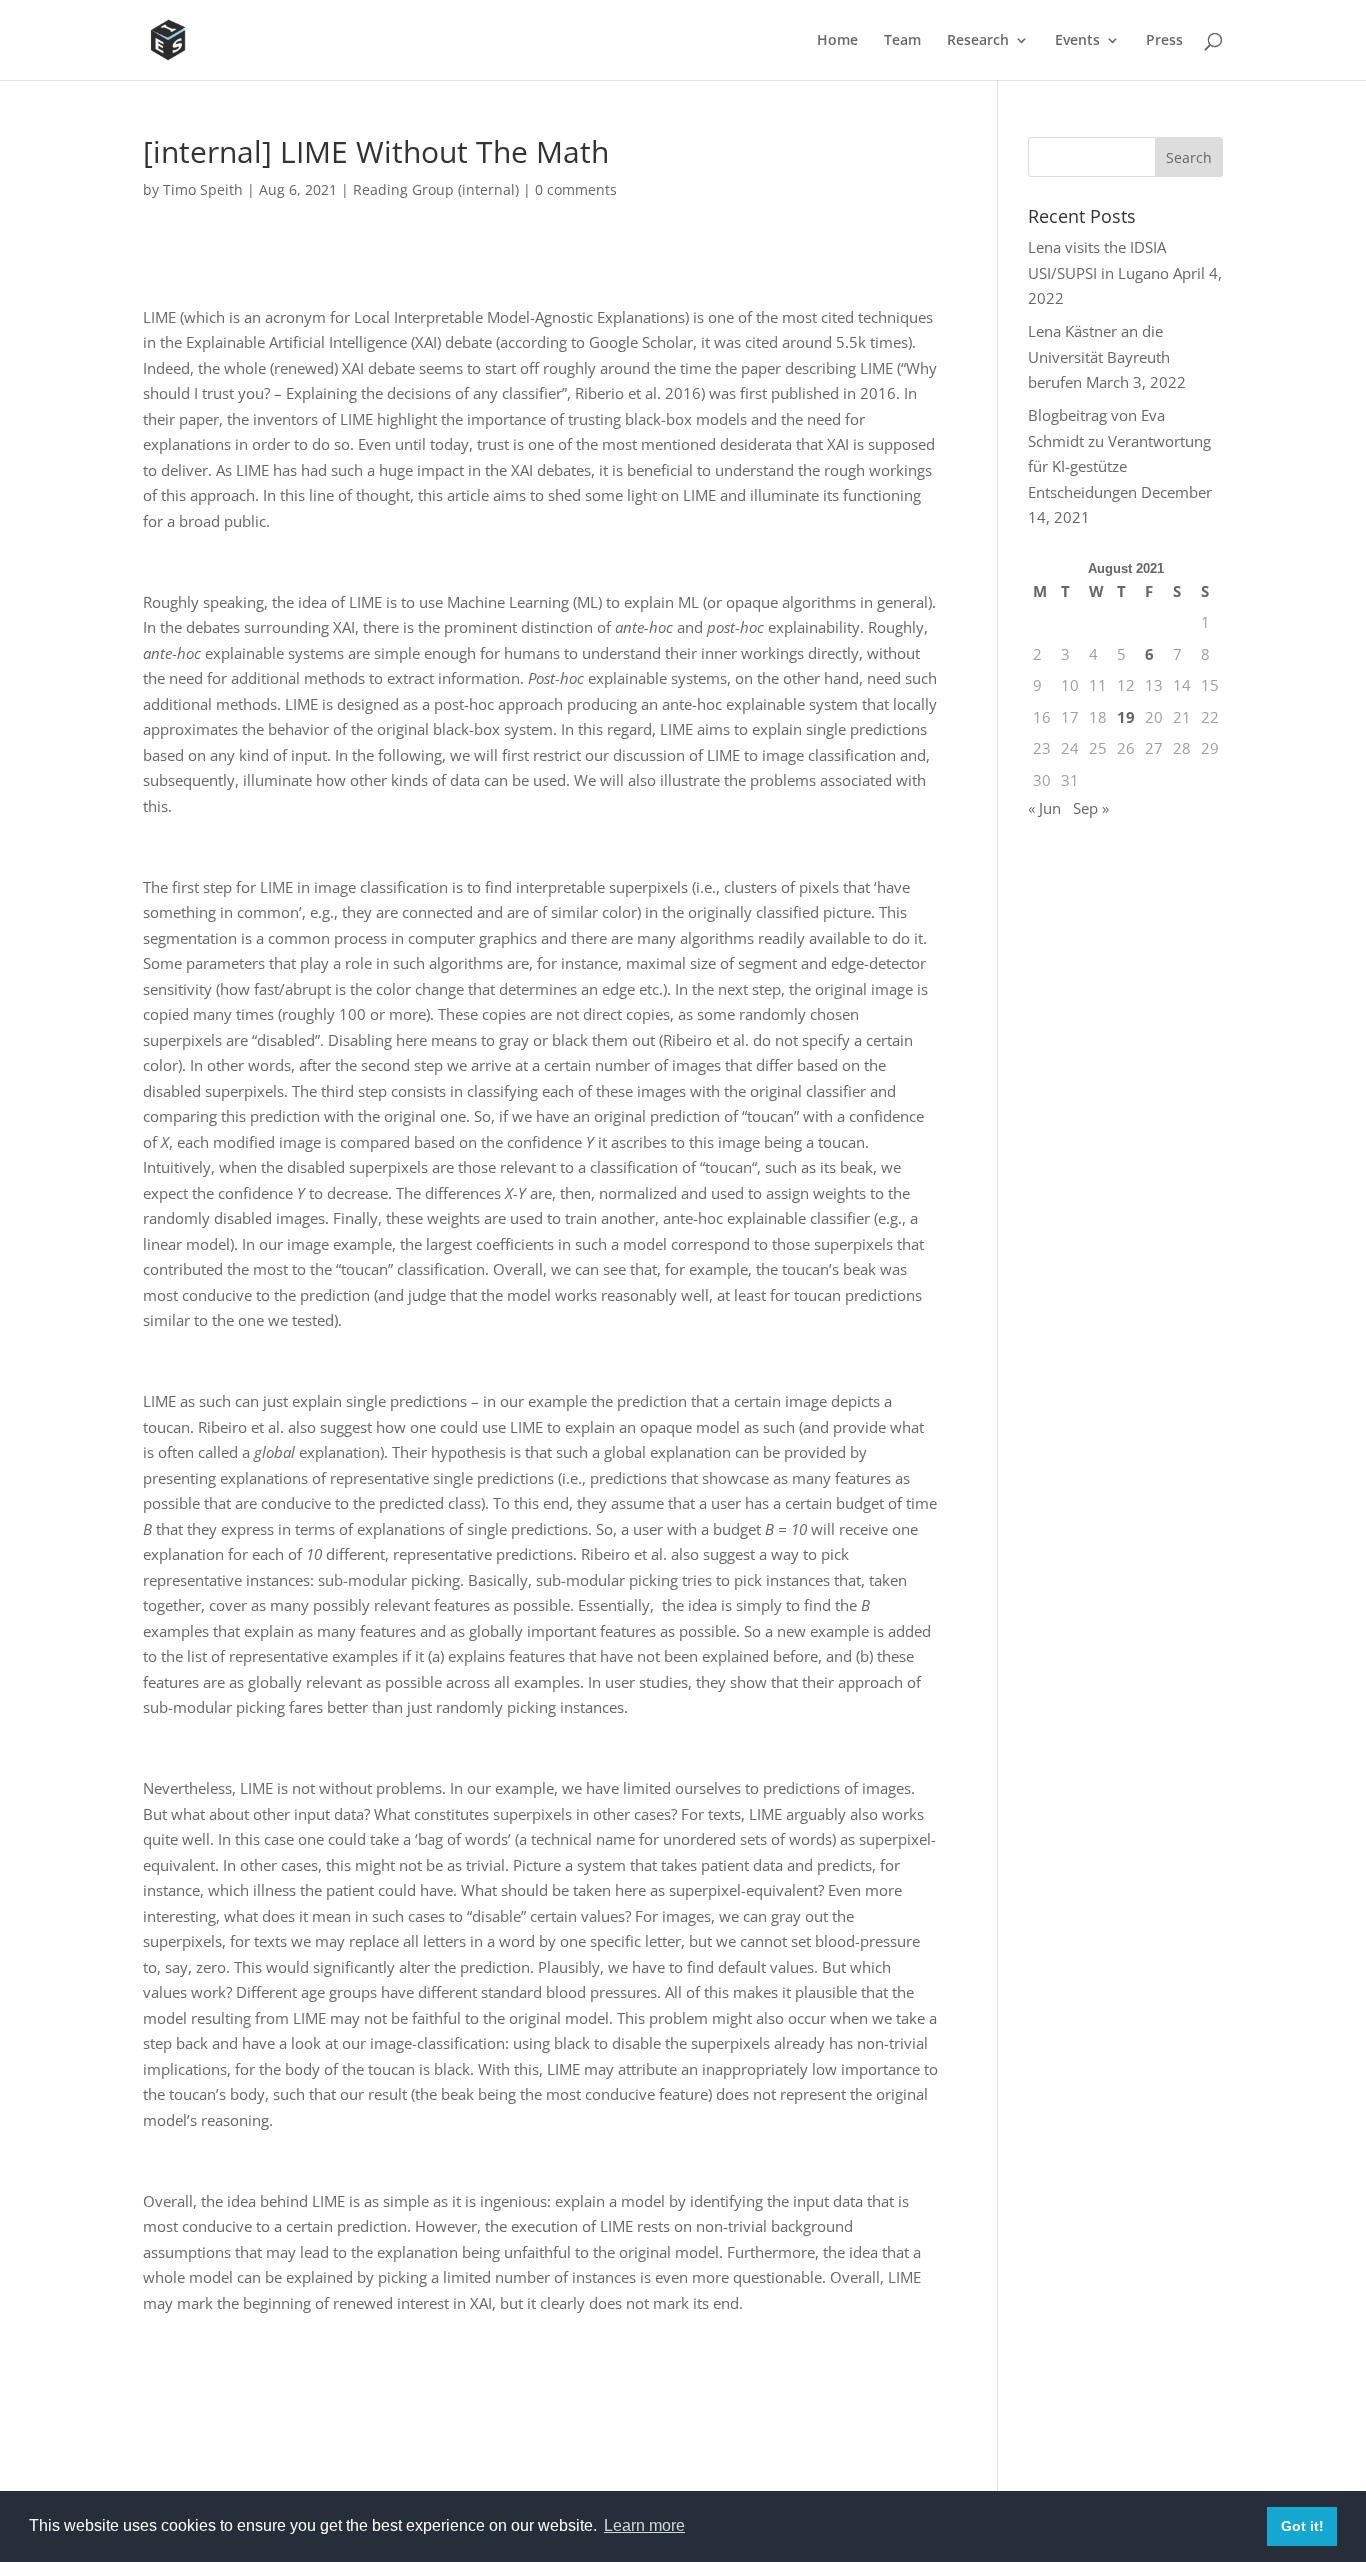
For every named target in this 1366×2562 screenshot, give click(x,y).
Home (837, 41)
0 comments (576, 189)
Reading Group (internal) (436, 189)
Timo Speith (203, 189)
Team (902, 41)
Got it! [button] (1302, 2526)
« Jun (1044, 808)
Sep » (1091, 808)
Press (1164, 41)
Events (1077, 41)
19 (1126, 717)
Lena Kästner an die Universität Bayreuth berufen (1099, 356)
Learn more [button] (644, 2525)
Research (978, 41)
